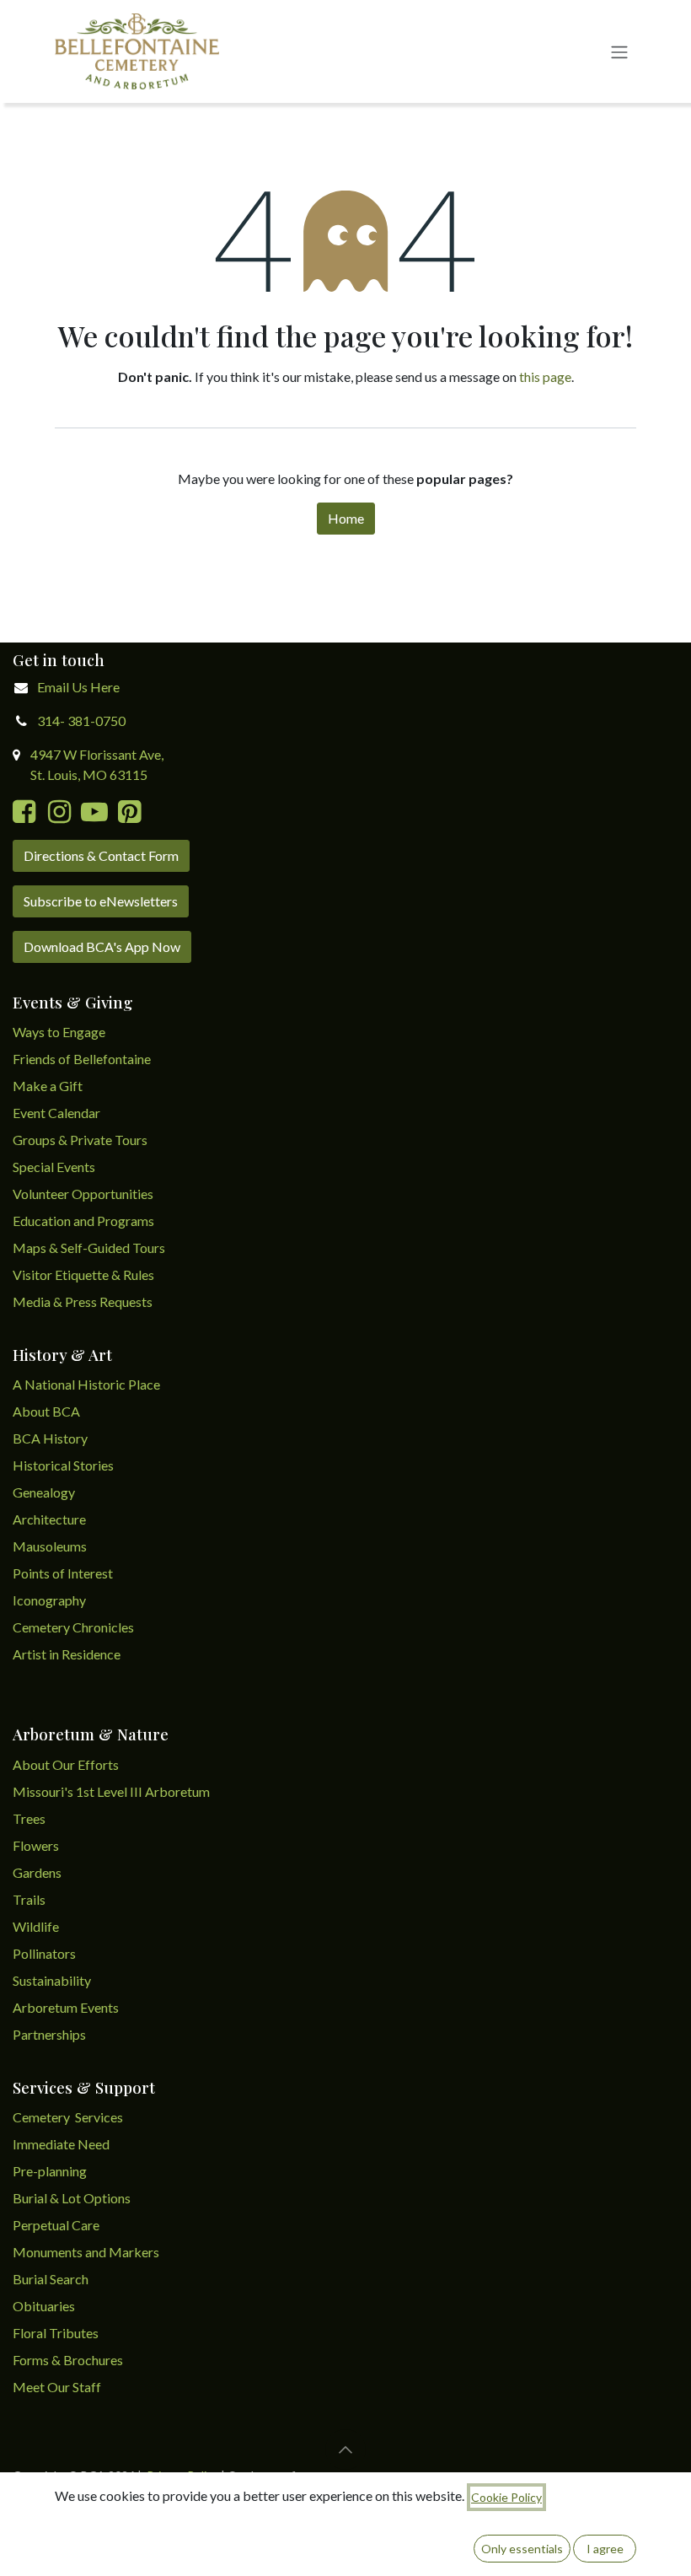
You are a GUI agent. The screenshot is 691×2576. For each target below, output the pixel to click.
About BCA (46, 1411)
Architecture (49, 1519)
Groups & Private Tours (80, 1140)
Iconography (49, 1600)
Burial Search (51, 2279)
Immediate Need (61, 2144)
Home (346, 518)
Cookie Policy (506, 2497)
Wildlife (36, 1926)
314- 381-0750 (81, 721)
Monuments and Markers (86, 2252)
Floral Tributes (56, 2333)
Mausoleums (51, 1546)
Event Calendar (56, 1113)
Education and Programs (85, 1221)
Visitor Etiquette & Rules (83, 1275)
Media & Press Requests (83, 1301)
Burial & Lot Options (72, 2198)
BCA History (50, 1438)
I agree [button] (605, 2549)
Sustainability (52, 1980)
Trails (29, 1899)
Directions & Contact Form (101, 855)
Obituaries (44, 2306)
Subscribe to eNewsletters (101, 901)
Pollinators (44, 1953)
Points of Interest (63, 1573)
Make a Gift (48, 1086)
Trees (29, 1818)
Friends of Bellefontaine (82, 1059)
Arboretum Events (66, 2007)
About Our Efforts (66, 1764)
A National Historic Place (86, 1384)
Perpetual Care (56, 2225)
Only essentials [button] (522, 2549)
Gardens (37, 1872)
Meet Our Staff (57, 2387)
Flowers (36, 1845)
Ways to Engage (59, 1032)
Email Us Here (78, 687)
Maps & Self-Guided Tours (89, 1248)
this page (545, 376)
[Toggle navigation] (619, 51)
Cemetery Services (69, 2117)
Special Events (54, 1167)
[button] (345, 2450)
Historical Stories (63, 1465)
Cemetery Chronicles (73, 1627)
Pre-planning (50, 2171)
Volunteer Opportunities (83, 1194)
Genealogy (44, 1492)
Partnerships (49, 2034)
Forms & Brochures (68, 2360)
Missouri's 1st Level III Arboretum (111, 1791)
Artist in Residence (68, 1654)
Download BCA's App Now (102, 947)
